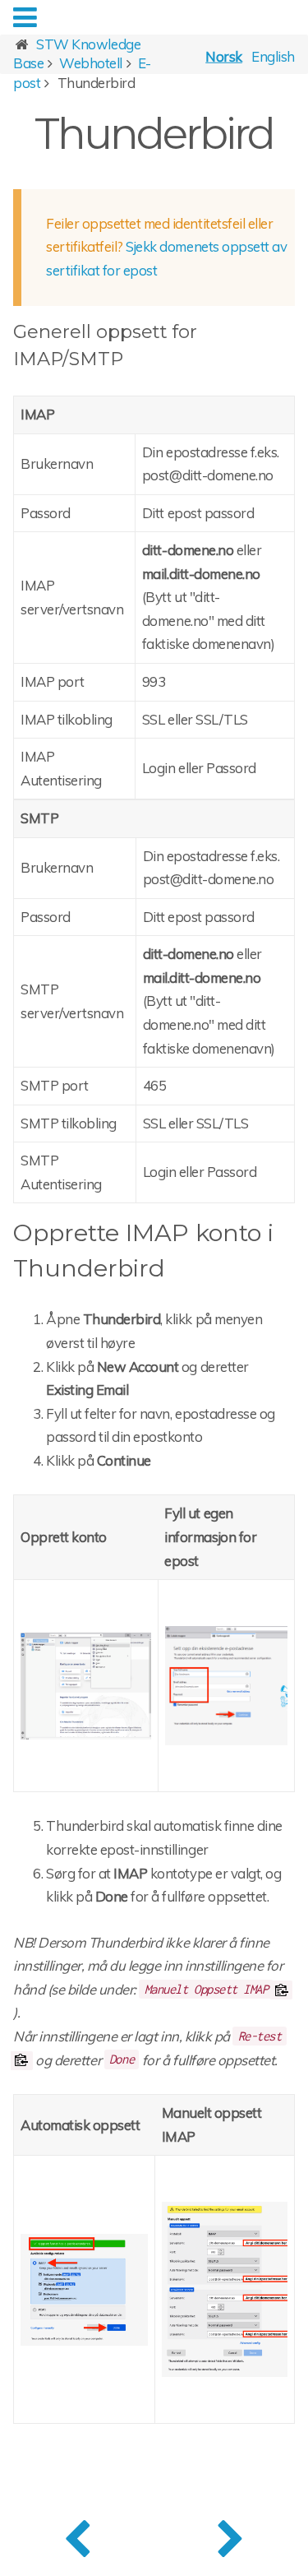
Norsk (224, 56)
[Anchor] (132, 357)
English (273, 56)
